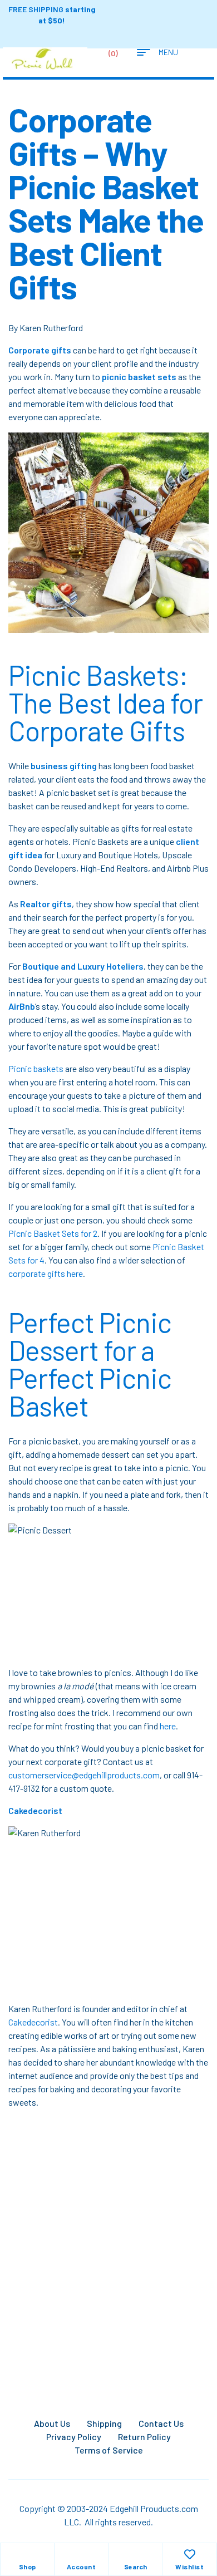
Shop (28, 2567)
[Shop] (27, 2554)
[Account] (81, 2554)
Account (82, 2567)
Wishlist (189, 2567)
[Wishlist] (190, 2554)
